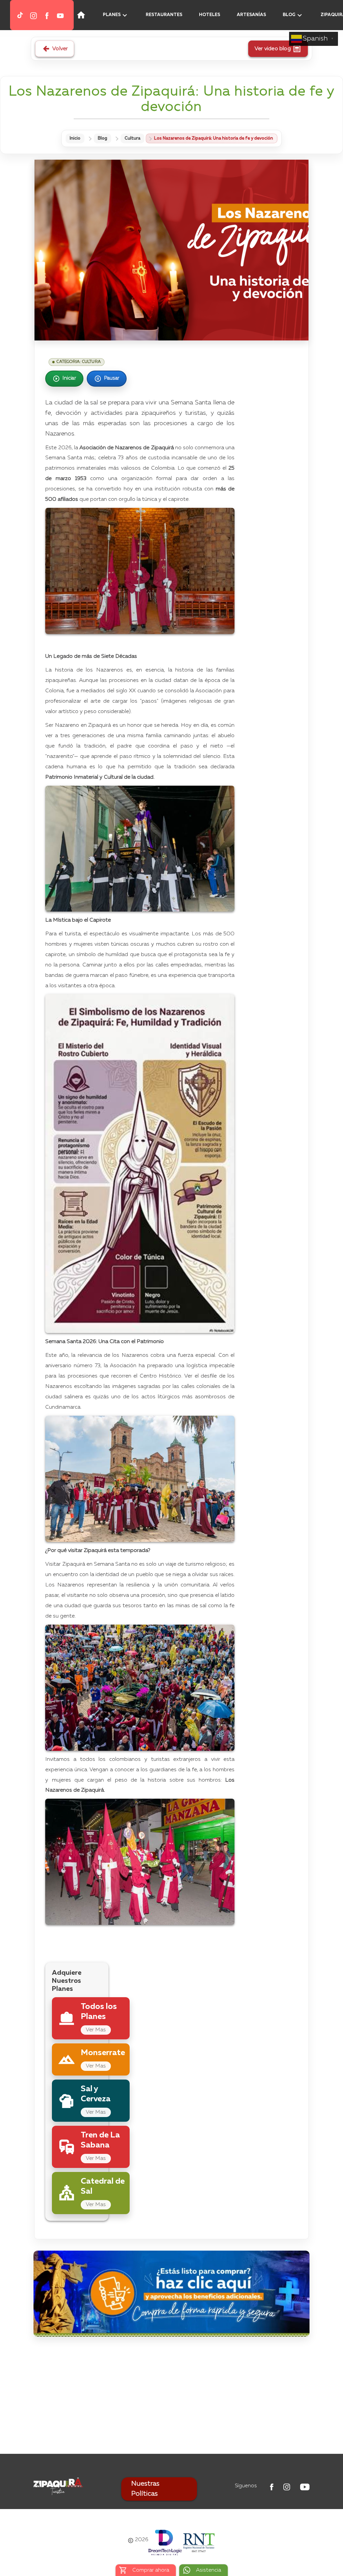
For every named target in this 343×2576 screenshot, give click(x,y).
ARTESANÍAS (251, 15)
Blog (102, 138)
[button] (7, 15)
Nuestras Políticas (145, 2489)
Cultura (132, 138)
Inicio (75, 138)
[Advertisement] (171, 2397)
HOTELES (210, 15)
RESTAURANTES (164, 15)
